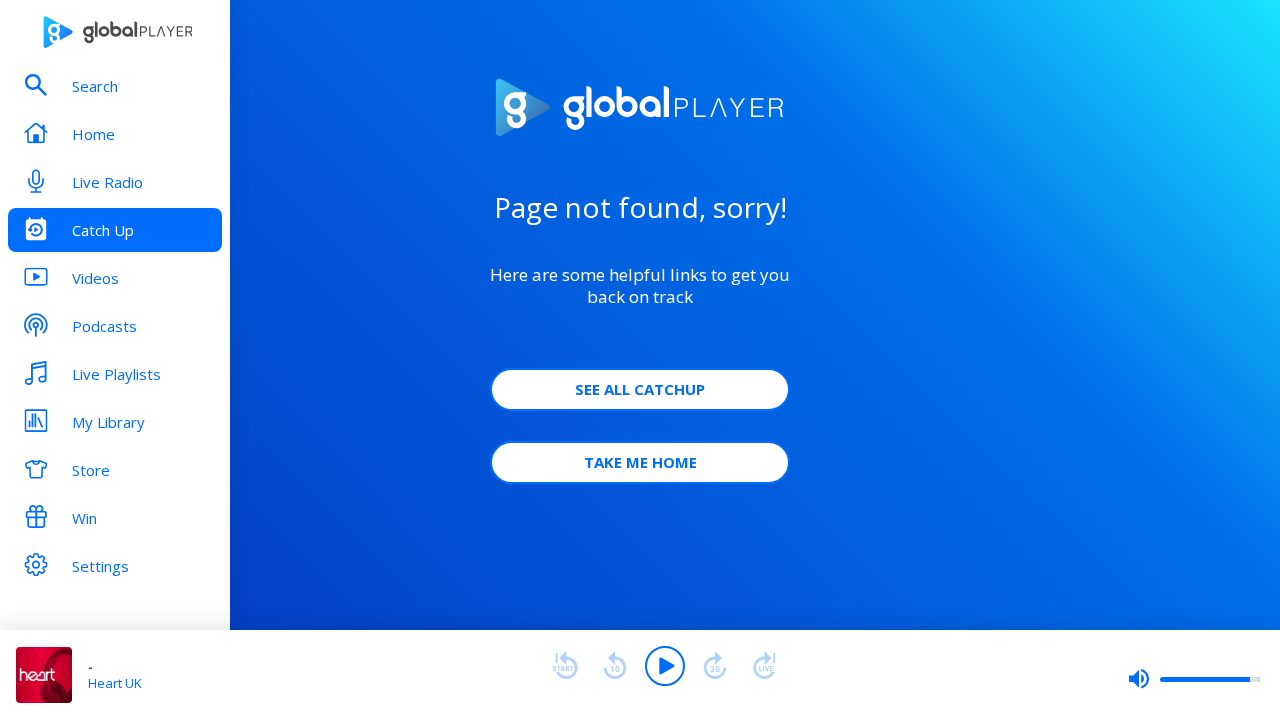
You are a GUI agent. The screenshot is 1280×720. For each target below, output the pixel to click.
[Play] (665, 666)
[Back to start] (565, 666)
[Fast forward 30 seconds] (715, 666)
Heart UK (115, 683)
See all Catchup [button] (640, 389)
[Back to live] (765, 666)
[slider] (1194, 679)
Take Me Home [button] (640, 462)
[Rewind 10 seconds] (615, 666)
